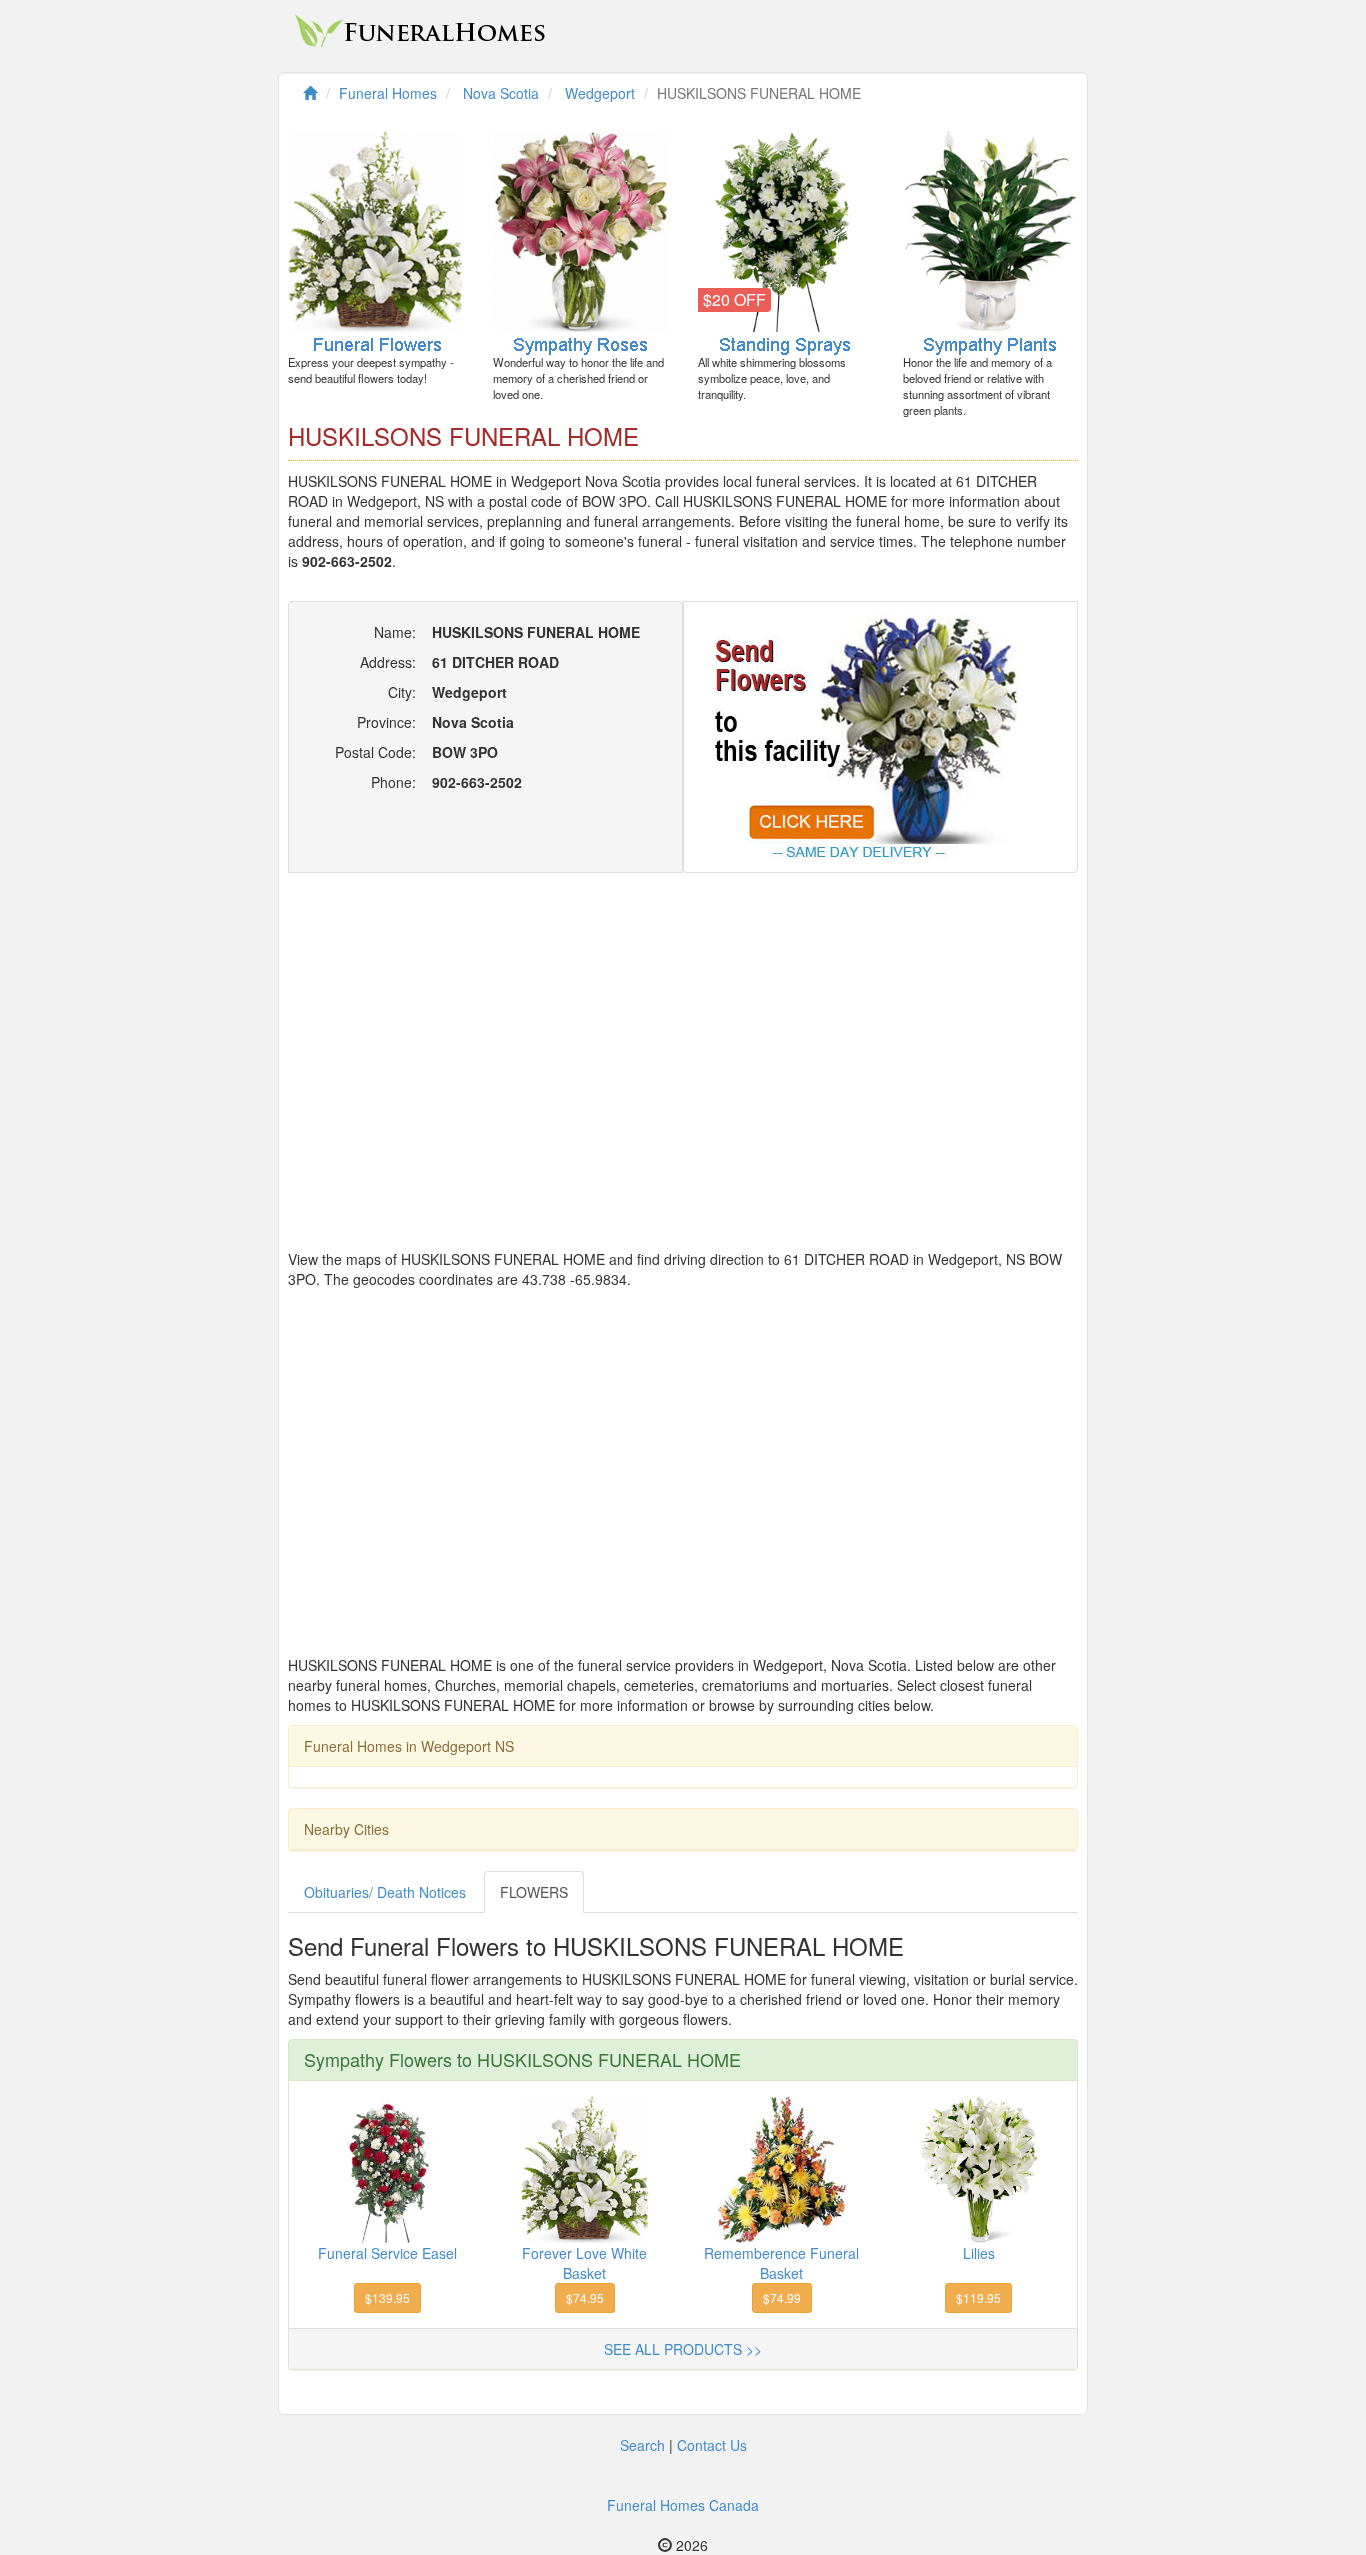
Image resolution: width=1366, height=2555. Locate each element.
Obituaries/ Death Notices (385, 1892)
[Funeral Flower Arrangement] (782, 2167)
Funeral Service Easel (387, 2253)
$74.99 (782, 2297)
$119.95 (978, 2297)
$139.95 (387, 2297)
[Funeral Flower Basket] (585, 2167)
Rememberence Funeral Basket (781, 2263)
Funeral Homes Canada (683, 2505)
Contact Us (712, 2445)
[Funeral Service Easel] (388, 2167)
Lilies (979, 2253)
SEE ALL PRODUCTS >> (683, 2349)
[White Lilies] (979, 2167)
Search (642, 2445)
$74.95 (585, 2297)
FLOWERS (534, 1892)
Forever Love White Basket (584, 2263)
